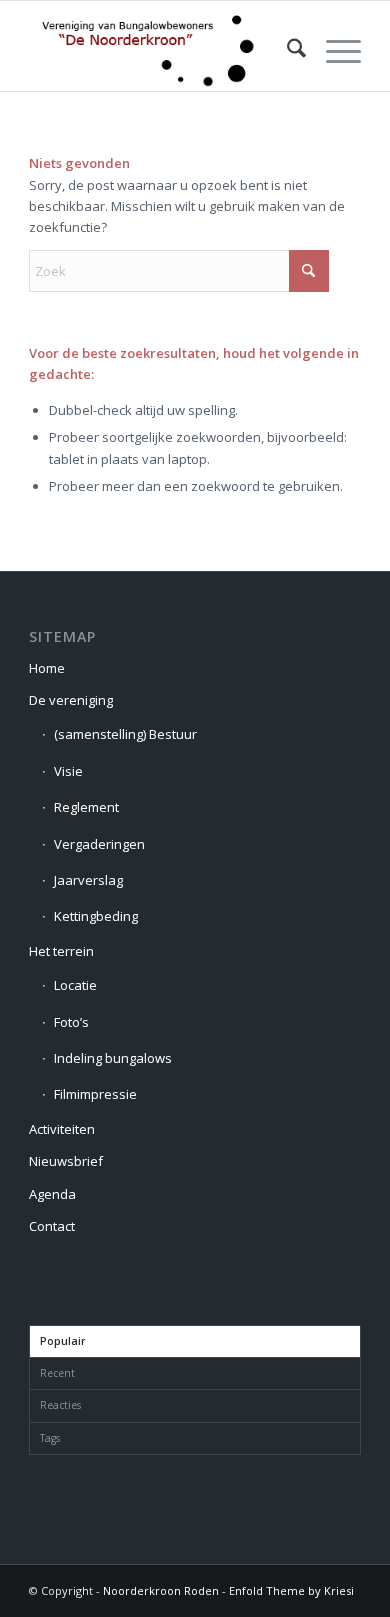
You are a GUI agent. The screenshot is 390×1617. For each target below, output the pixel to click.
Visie (68, 771)
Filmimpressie (95, 1094)
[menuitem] (286, 51)
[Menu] (333, 51)
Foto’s (71, 1022)
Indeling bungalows (113, 1058)
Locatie (75, 985)
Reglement (86, 807)
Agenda (52, 1194)
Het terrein (61, 951)
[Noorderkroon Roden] (161, 51)
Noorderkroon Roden (161, 1590)
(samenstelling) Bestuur (125, 734)
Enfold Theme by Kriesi (291, 1590)
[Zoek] (286, 51)
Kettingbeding (96, 916)
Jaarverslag (88, 880)
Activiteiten (62, 1129)
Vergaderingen (99, 844)
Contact (52, 1226)
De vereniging (71, 700)
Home (47, 668)
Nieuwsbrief (66, 1161)
